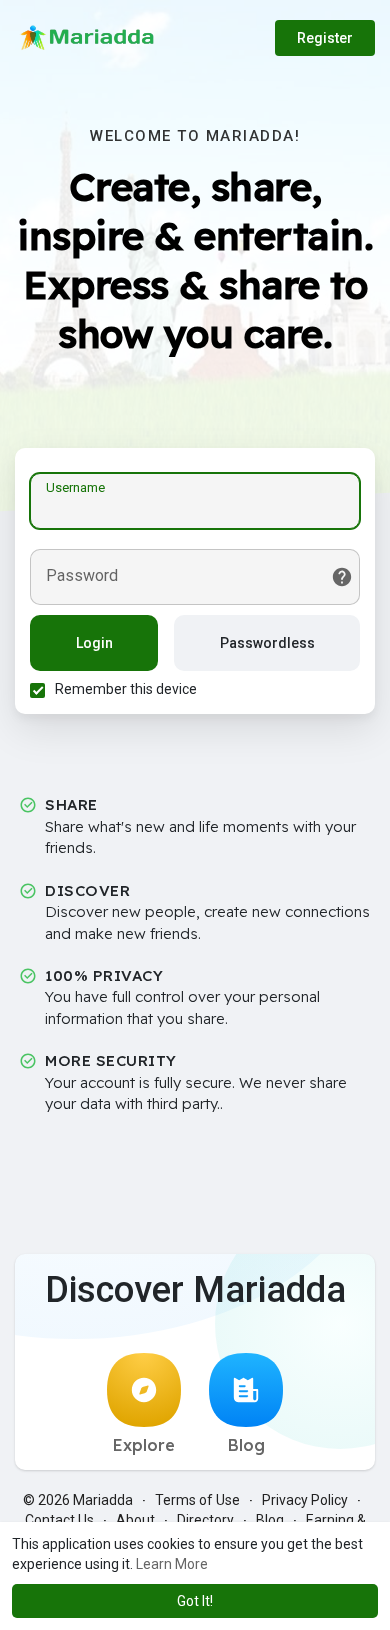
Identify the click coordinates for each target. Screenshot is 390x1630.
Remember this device (126, 689)
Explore (144, 1445)
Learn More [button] (172, 1564)
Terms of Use (197, 1500)
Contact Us (59, 1520)
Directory (205, 1520)
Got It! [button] (195, 1601)
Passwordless (267, 643)
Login (94, 643)
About (135, 1520)
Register (325, 38)
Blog (246, 1445)
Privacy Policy (305, 1500)
